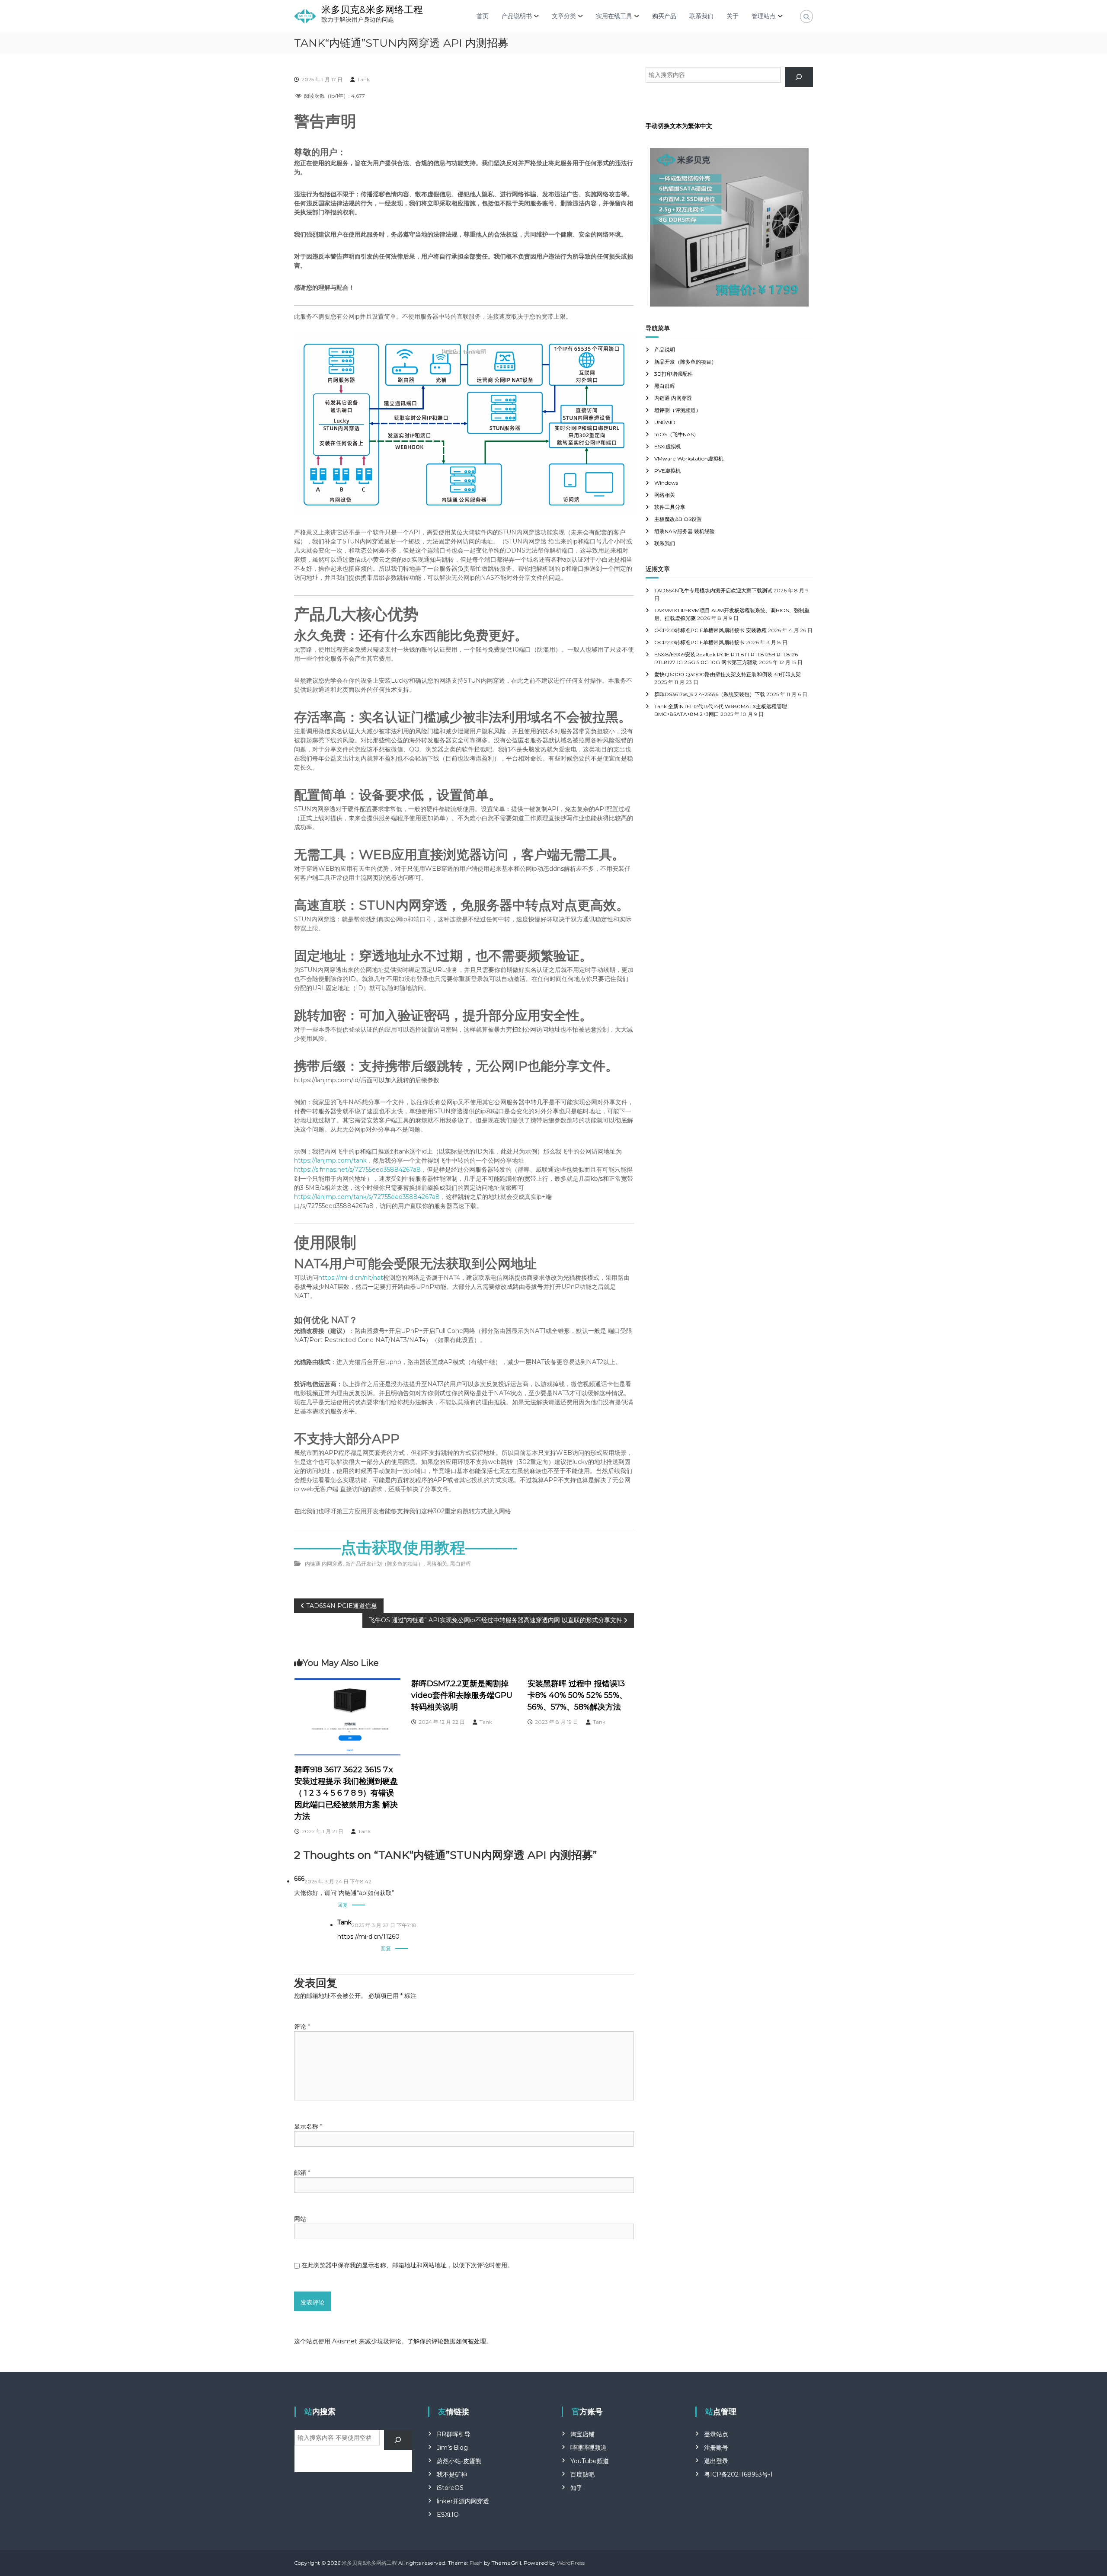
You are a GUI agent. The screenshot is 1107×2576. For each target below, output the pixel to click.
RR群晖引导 (454, 2434)
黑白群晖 (461, 1564)
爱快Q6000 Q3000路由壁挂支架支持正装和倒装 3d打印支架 (728, 674)
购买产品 (664, 16)
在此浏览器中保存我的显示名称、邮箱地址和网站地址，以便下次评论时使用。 (407, 2265)
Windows (666, 483)
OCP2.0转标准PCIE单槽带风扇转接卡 (699, 642)
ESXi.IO (448, 2515)
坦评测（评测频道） (678, 410)
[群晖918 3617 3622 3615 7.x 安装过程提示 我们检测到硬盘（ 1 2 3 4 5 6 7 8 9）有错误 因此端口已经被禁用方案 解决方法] (348, 1716)
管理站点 (764, 16)
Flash (476, 2563)
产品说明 (665, 350)
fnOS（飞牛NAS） (677, 434)
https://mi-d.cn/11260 (368, 1937)
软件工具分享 (670, 507)
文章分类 (564, 16)
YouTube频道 (590, 2461)
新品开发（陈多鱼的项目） (685, 362)
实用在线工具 (614, 16)
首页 (483, 16)
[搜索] (799, 77)
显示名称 (308, 2126)
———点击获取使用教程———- (406, 1547)
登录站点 (716, 2434)
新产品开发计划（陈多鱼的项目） (384, 1564)
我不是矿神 (452, 2474)
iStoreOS (450, 2488)
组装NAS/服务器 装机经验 (685, 531)
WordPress (571, 2563)
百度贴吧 (582, 2474)
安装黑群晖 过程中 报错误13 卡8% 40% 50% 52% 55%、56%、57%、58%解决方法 (577, 1695)
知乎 (576, 2488)
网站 (300, 2219)
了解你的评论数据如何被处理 (447, 2341)
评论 (302, 2026)
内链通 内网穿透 (324, 1564)
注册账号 (716, 2448)
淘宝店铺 (582, 2434)
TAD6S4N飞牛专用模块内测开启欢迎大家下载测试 (713, 590)
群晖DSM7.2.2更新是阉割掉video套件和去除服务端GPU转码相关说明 (462, 1695)
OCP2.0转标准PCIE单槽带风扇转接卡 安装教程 (710, 630)
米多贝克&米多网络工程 (372, 10)
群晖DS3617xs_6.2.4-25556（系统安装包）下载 (710, 694)
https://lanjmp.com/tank (330, 1160)
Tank (363, 79)
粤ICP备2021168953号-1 (738, 2474)
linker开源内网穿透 (463, 2501)
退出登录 (716, 2461)
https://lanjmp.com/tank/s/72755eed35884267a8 (367, 1197)
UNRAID (665, 422)
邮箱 (302, 2173)
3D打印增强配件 (673, 374)
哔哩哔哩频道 (589, 2448)
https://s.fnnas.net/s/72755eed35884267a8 (357, 1170)
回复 (342, 1905)
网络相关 (437, 1564)
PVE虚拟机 (667, 471)
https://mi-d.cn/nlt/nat (351, 1278)
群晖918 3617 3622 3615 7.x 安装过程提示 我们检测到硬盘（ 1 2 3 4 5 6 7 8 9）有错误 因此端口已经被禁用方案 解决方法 (346, 1793)
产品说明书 (517, 16)
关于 (733, 16)
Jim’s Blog (452, 2448)
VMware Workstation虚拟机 (689, 459)
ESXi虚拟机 (668, 446)
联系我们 (701, 16)
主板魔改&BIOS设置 (678, 519)
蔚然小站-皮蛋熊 (459, 2461)
